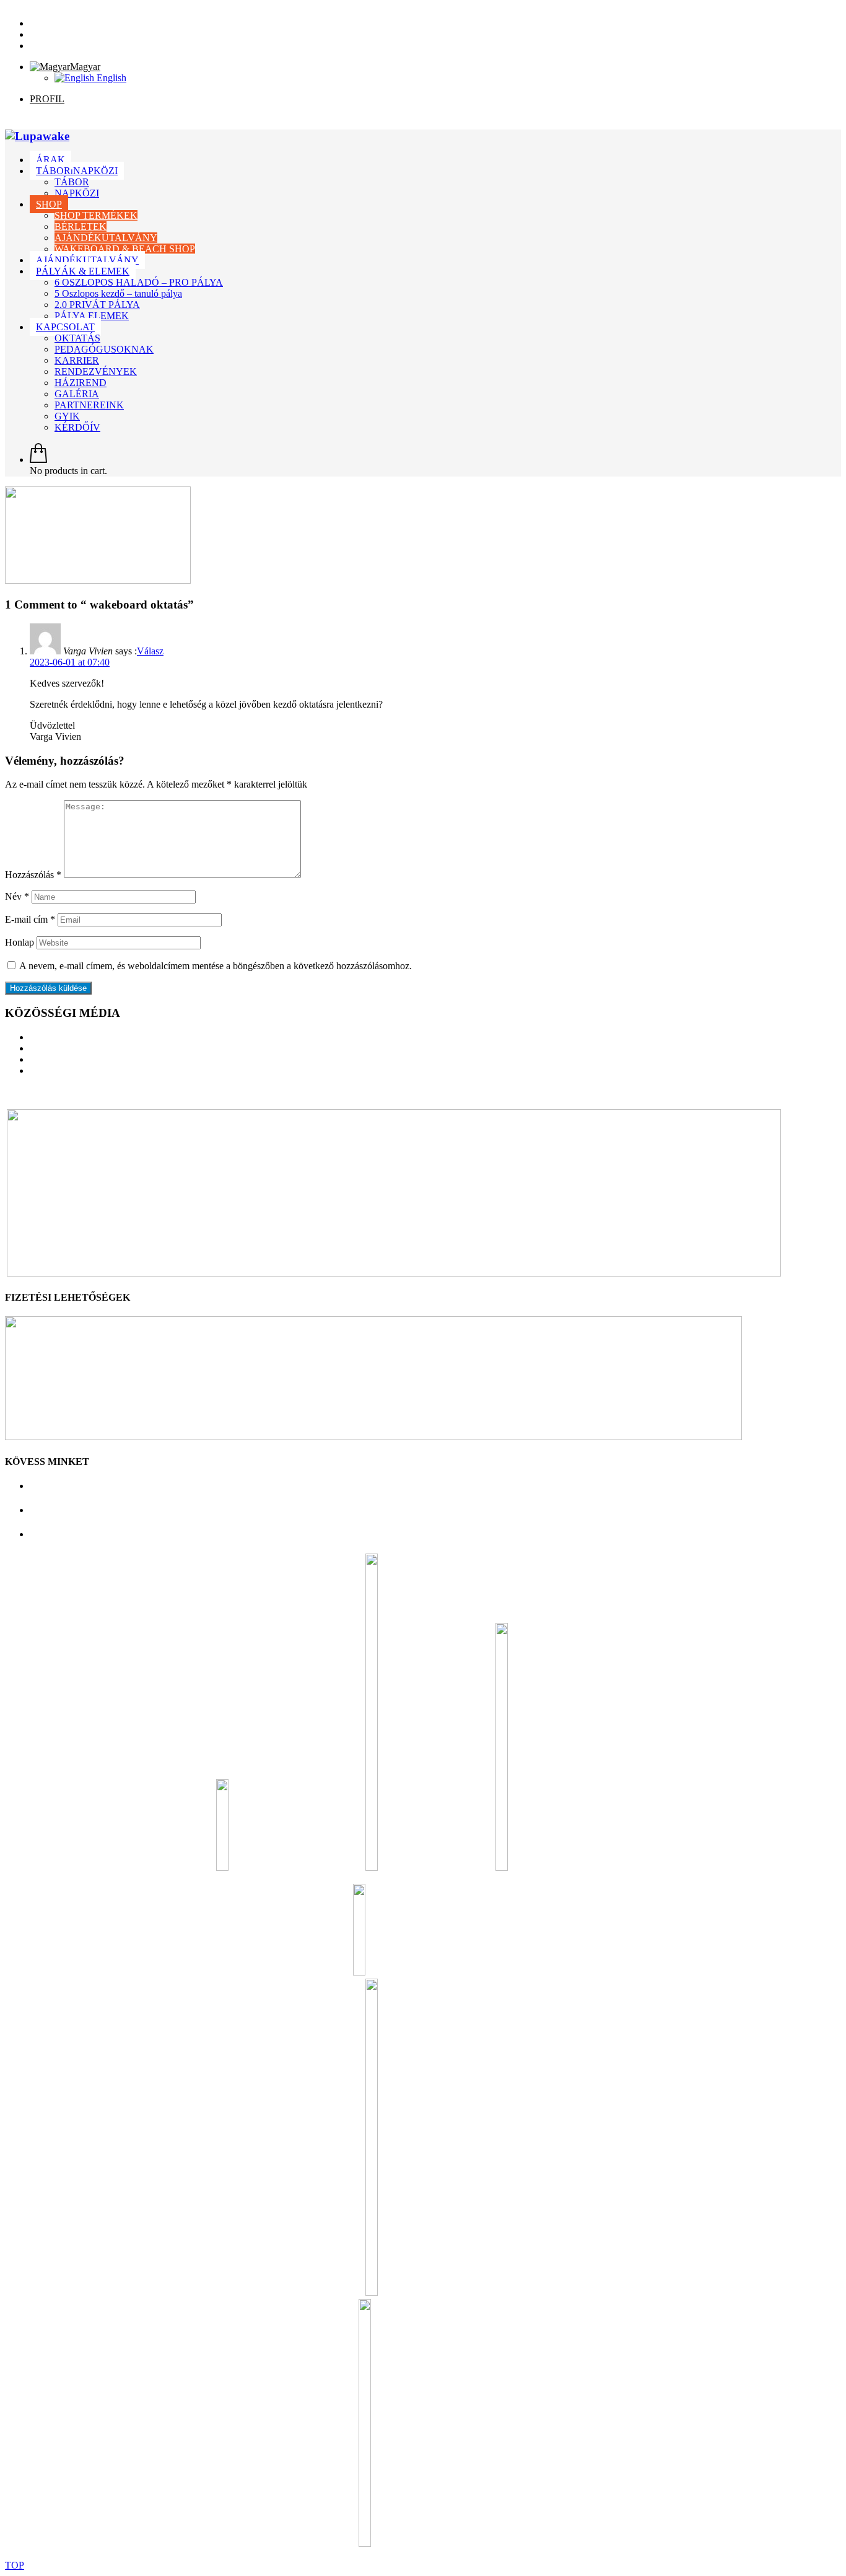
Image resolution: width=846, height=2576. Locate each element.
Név (17, 896)
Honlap (20, 942)
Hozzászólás (33, 875)
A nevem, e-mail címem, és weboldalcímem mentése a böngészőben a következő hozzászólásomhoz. (216, 966)
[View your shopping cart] (38, 459)
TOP (15, 2565)
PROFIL (47, 99)
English (110, 78)
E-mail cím (30, 919)
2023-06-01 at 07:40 (70, 662)
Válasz (150, 651)
